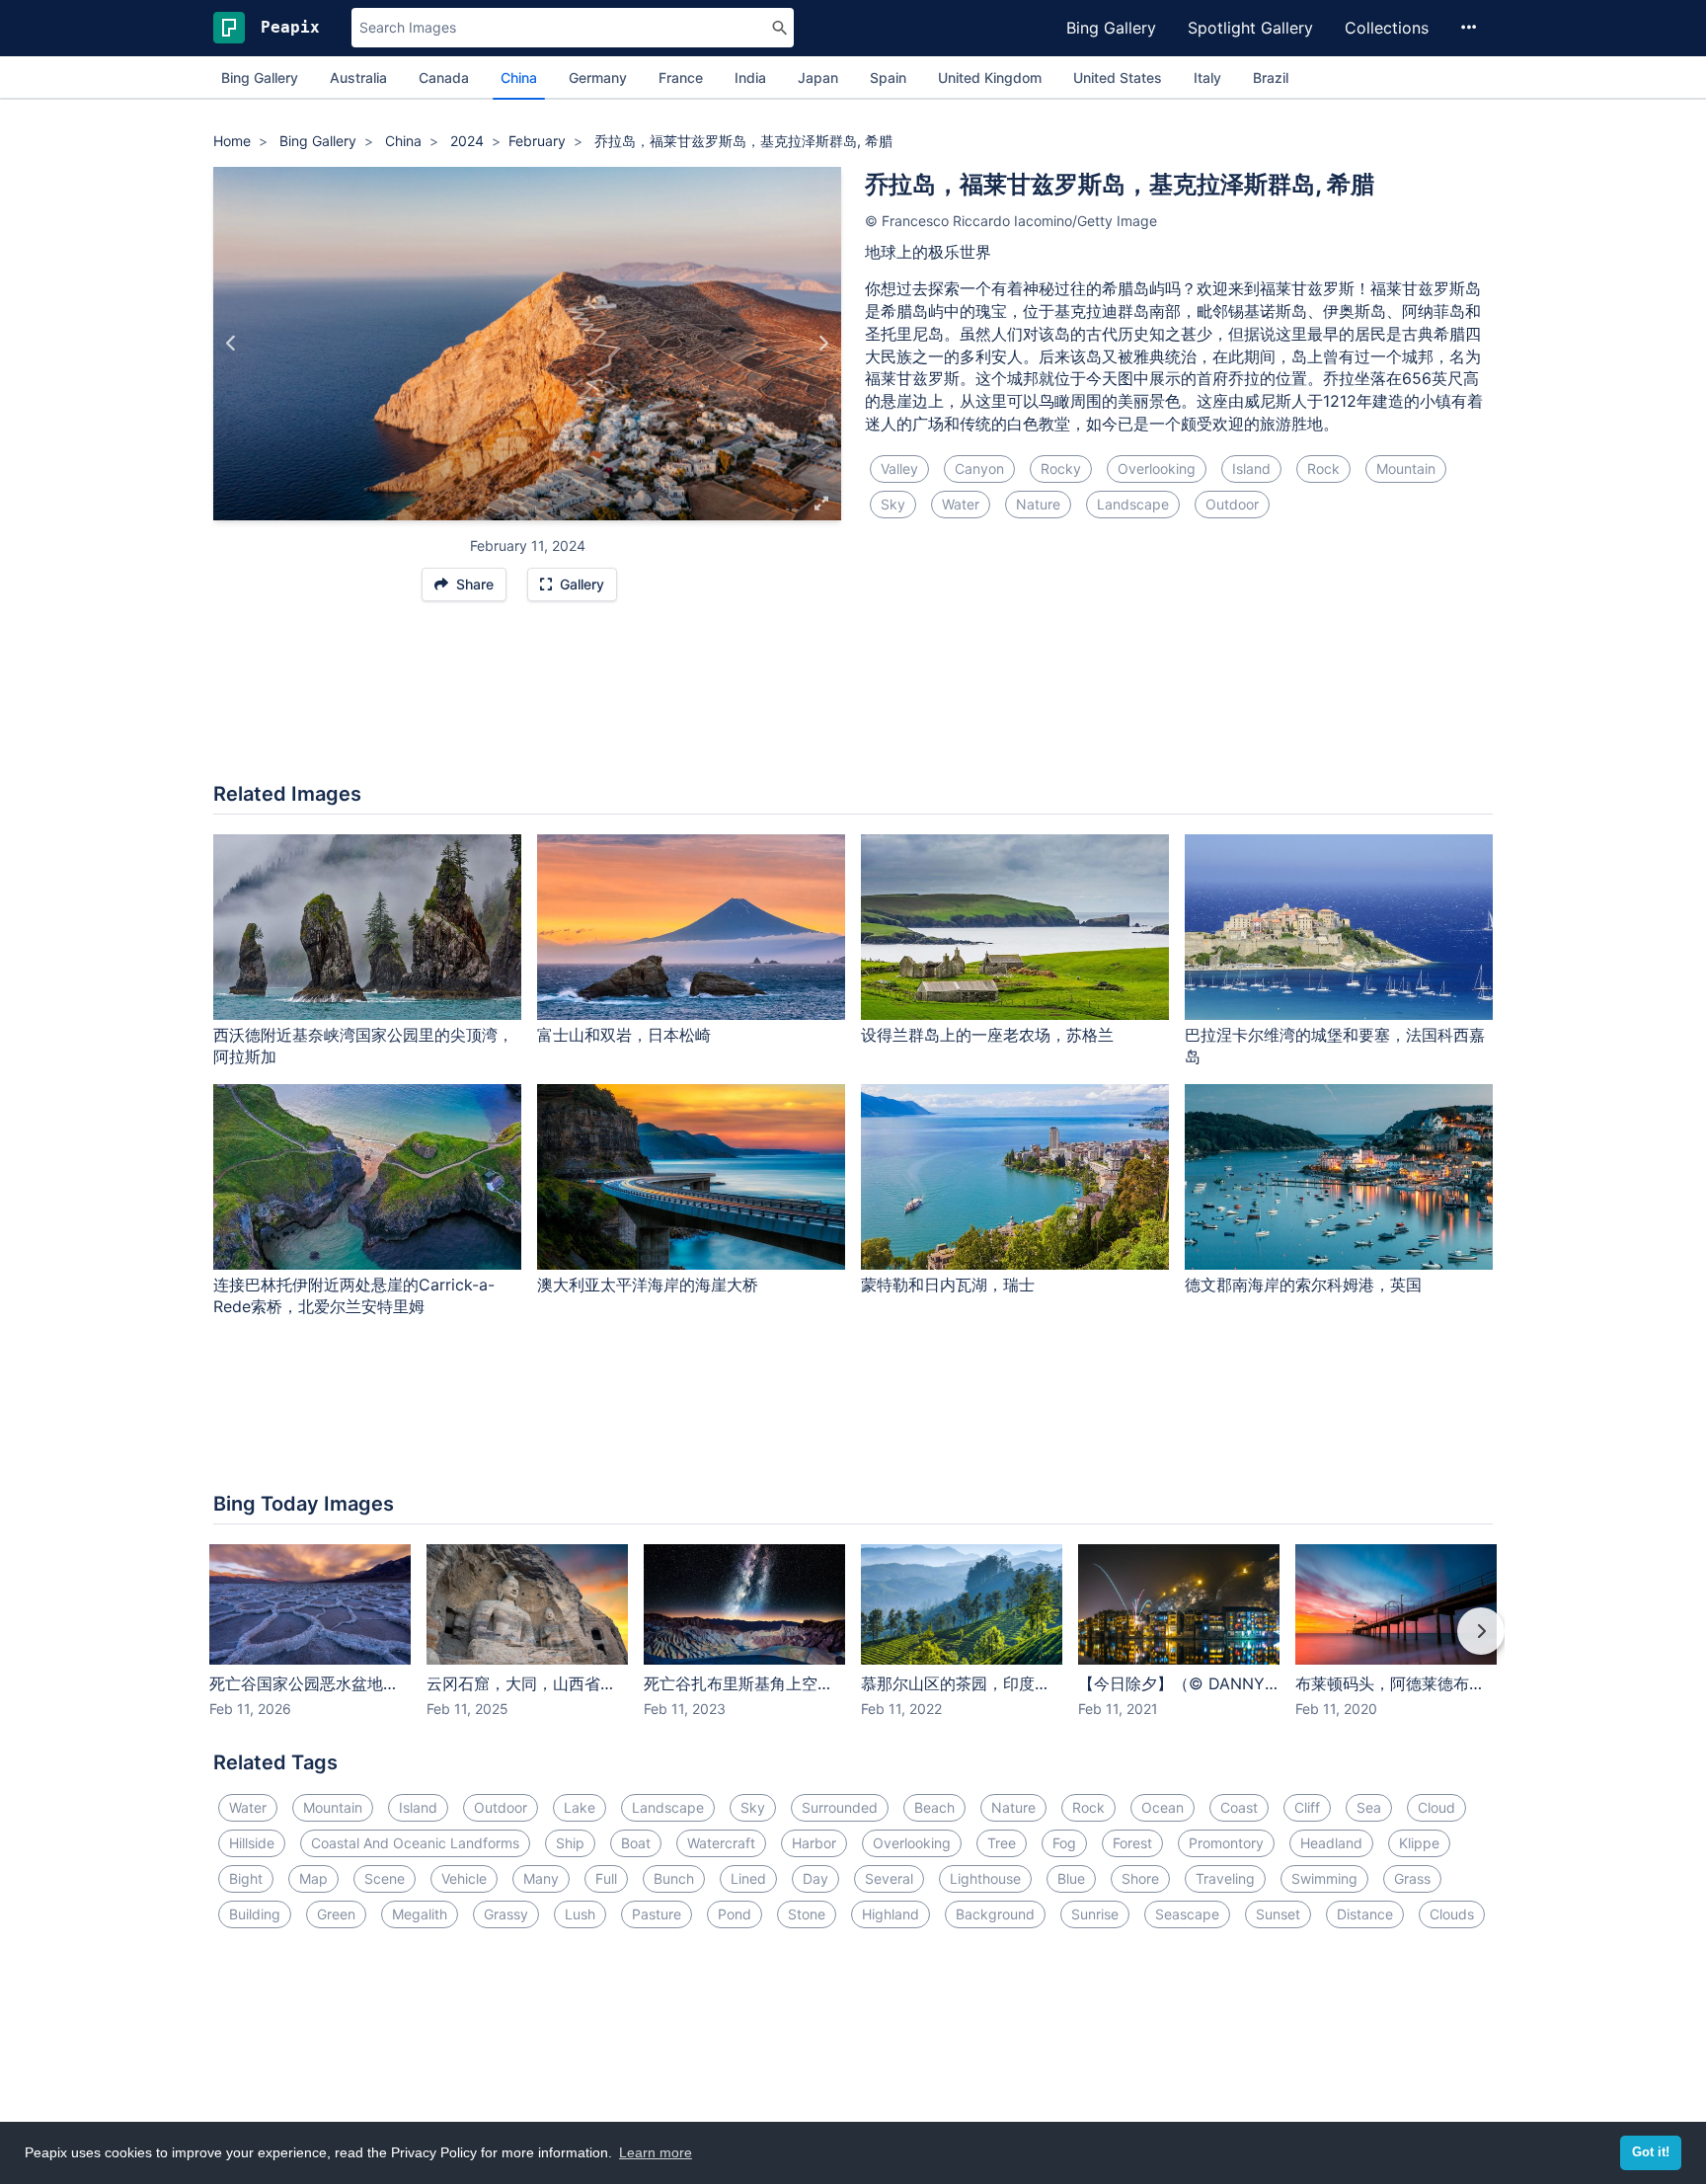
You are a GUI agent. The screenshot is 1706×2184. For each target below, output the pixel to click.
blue (1071, 1878)
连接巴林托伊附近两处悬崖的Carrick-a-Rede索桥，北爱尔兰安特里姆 (354, 1296)
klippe (1419, 1843)
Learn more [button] (656, 2152)
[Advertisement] (853, 702)
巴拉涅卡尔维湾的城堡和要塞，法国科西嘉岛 (1335, 1046)
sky (893, 504)
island (1251, 468)
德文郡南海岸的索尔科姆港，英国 (1303, 1285)
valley (899, 468)
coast (1239, 1807)
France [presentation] (681, 78)
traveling (1225, 1878)
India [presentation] (750, 78)
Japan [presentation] (818, 78)
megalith (420, 1914)
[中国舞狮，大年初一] (232, 344)
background (995, 1914)
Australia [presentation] (358, 78)
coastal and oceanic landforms (415, 1843)
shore (1140, 1878)
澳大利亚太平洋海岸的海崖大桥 (648, 1285)
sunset (1278, 1914)
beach (934, 1807)
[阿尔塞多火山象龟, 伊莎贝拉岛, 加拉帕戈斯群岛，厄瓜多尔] (823, 344)
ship (570, 1843)
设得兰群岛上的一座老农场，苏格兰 (987, 1035)
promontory (1226, 1843)
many (541, 1878)
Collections (1387, 28)
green (336, 1914)
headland (1331, 1843)
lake (580, 1807)
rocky (1061, 468)
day (815, 1878)
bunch (674, 1878)
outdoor (1232, 504)
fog (1064, 1843)
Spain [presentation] (888, 78)
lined (748, 1878)
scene (385, 1878)
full (606, 1878)
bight (246, 1878)
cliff (1307, 1807)
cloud (1436, 1807)
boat (636, 1843)
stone (807, 1914)
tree (1002, 1843)
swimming (1324, 1878)
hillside (252, 1843)
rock (1323, 468)
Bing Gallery (1111, 28)
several (889, 1878)
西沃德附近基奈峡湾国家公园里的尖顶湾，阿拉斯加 (363, 1046)
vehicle (464, 1878)
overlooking (1157, 468)
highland (891, 1914)
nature (1038, 504)
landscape (1133, 504)
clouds (1452, 1914)
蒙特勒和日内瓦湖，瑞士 (948, 1285)
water (961, 504)
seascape (1187, 1914)
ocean (1163, 1807)
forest (1132, 1843)
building (255, 1914)
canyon (979, 468)
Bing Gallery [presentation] (260, 78)
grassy (506, 1914)
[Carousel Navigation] (853, 1645)
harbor (814, 1843)
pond (735, 1914)
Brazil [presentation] (1271, 78)
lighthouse (985, 1878)
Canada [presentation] (444, 78)
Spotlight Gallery (1250, 28)
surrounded (840, 1807)
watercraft (721, 1843)
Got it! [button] (1651, 2152)
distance (1365, 1914)
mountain (1406, 468)
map (313, 1878)
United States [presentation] (1118, 78)
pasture (657, 1914)
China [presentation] (519, 78)
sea (1369, 1807)
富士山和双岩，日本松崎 (624, 1035)
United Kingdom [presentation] (990, 78)
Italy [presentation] (1207, 78)
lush (580, 1914)
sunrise (1095, 1914)
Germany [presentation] (598, 78)
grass (1412, 1878)
